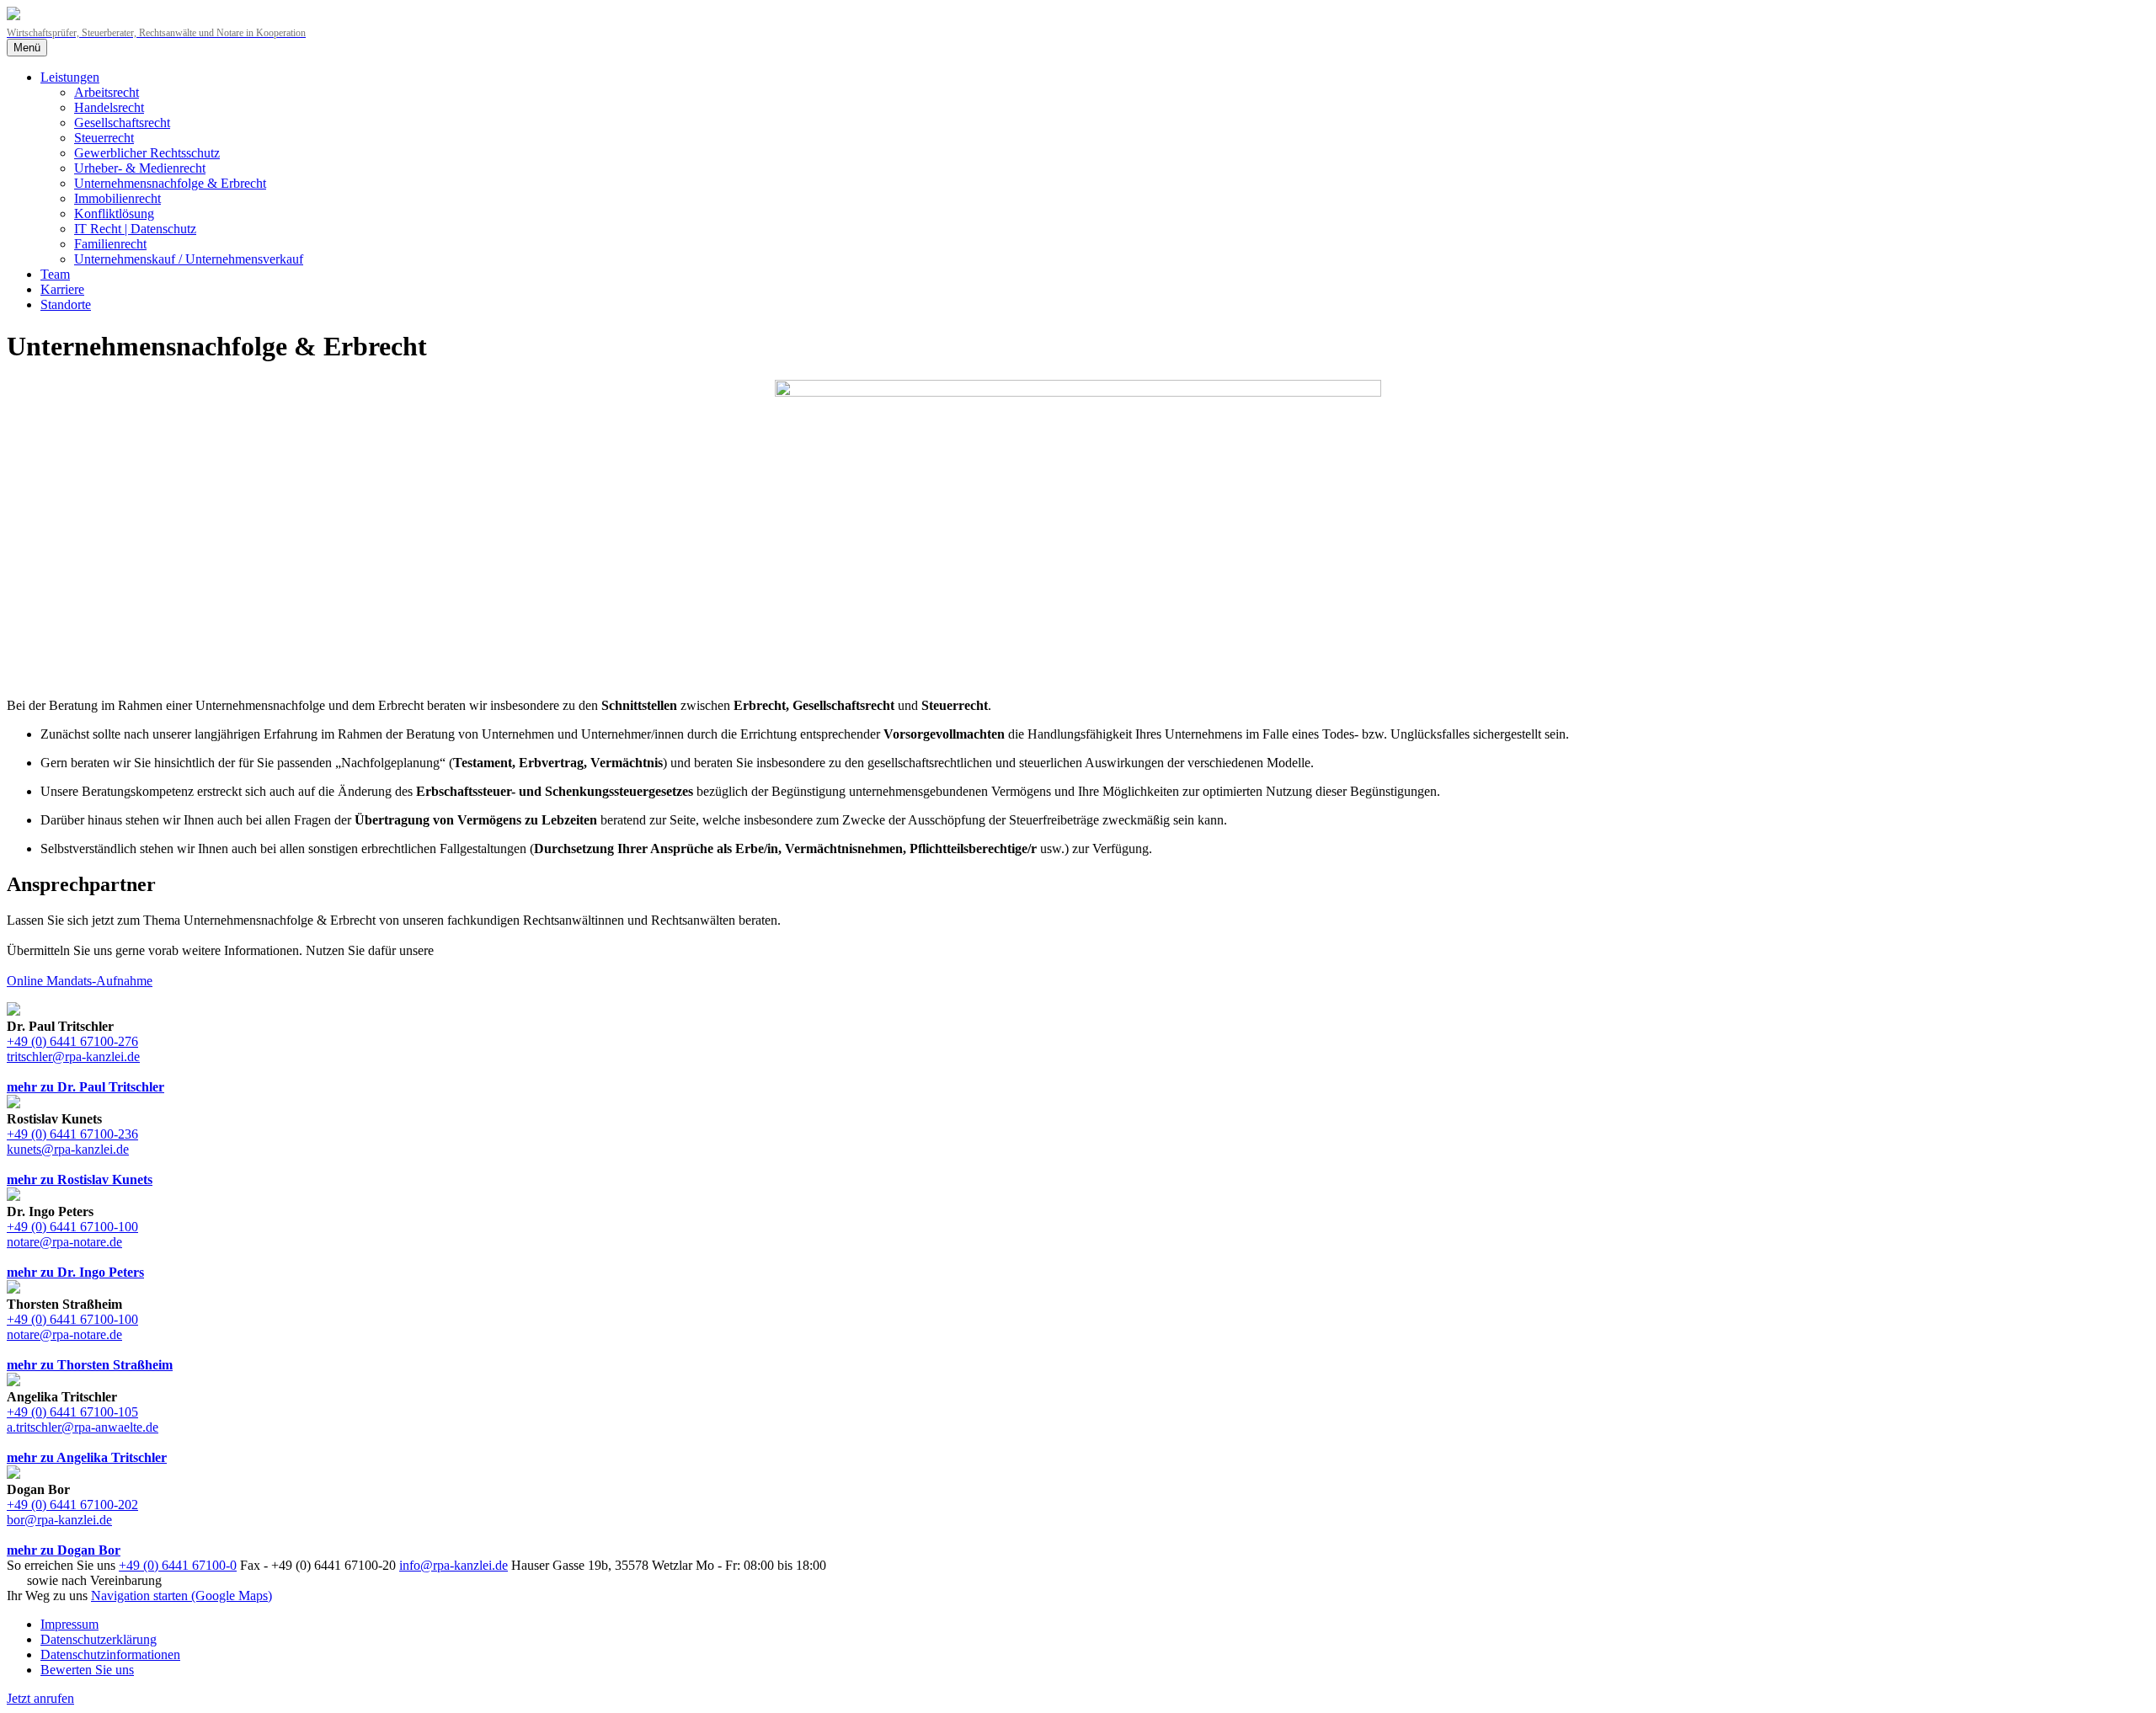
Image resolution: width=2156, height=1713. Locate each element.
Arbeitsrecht (107, 92)
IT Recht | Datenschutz (135, 229)
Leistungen (70, 77)
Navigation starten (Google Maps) (181, 1596)
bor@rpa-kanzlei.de (59, 1520)
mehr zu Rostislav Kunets (80, 1179)
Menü (27, 48)
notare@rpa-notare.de (64, 1242)
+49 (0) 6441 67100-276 (72, 1041)
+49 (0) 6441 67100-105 (72, 1412)
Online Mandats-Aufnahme (80, 981)
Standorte (66, 304)
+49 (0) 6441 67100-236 (72, 1134)
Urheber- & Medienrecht (140, 168)
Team (55, 274)
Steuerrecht (104, 138)
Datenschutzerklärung (99, 1639)
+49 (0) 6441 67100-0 (178, 1565)
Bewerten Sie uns (87, 1670)
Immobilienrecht (117, 198)
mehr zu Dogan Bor (64, 1550)
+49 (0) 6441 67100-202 (72, 1505)
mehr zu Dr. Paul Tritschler (85, 1087)
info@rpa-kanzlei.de (454, 1565)
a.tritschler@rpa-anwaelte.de (83, 1427)
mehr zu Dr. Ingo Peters (75, 1272)
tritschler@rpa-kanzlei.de (73, 1057)
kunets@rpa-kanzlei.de (68, 1149)
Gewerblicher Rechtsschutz (147, 153)
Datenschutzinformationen (110, 1654)
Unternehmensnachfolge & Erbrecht (170, 183)
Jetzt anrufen (40, 1698)
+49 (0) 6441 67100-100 (72, 1227)
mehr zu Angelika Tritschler (87, 1457)
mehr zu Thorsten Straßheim (90, 1365)
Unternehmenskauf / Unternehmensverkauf (189, 259)
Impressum (69, 1624)
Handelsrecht (109, 107)
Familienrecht (110, 244)
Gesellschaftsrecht (122, 123)
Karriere (62, 289)
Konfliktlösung (114, 213)
